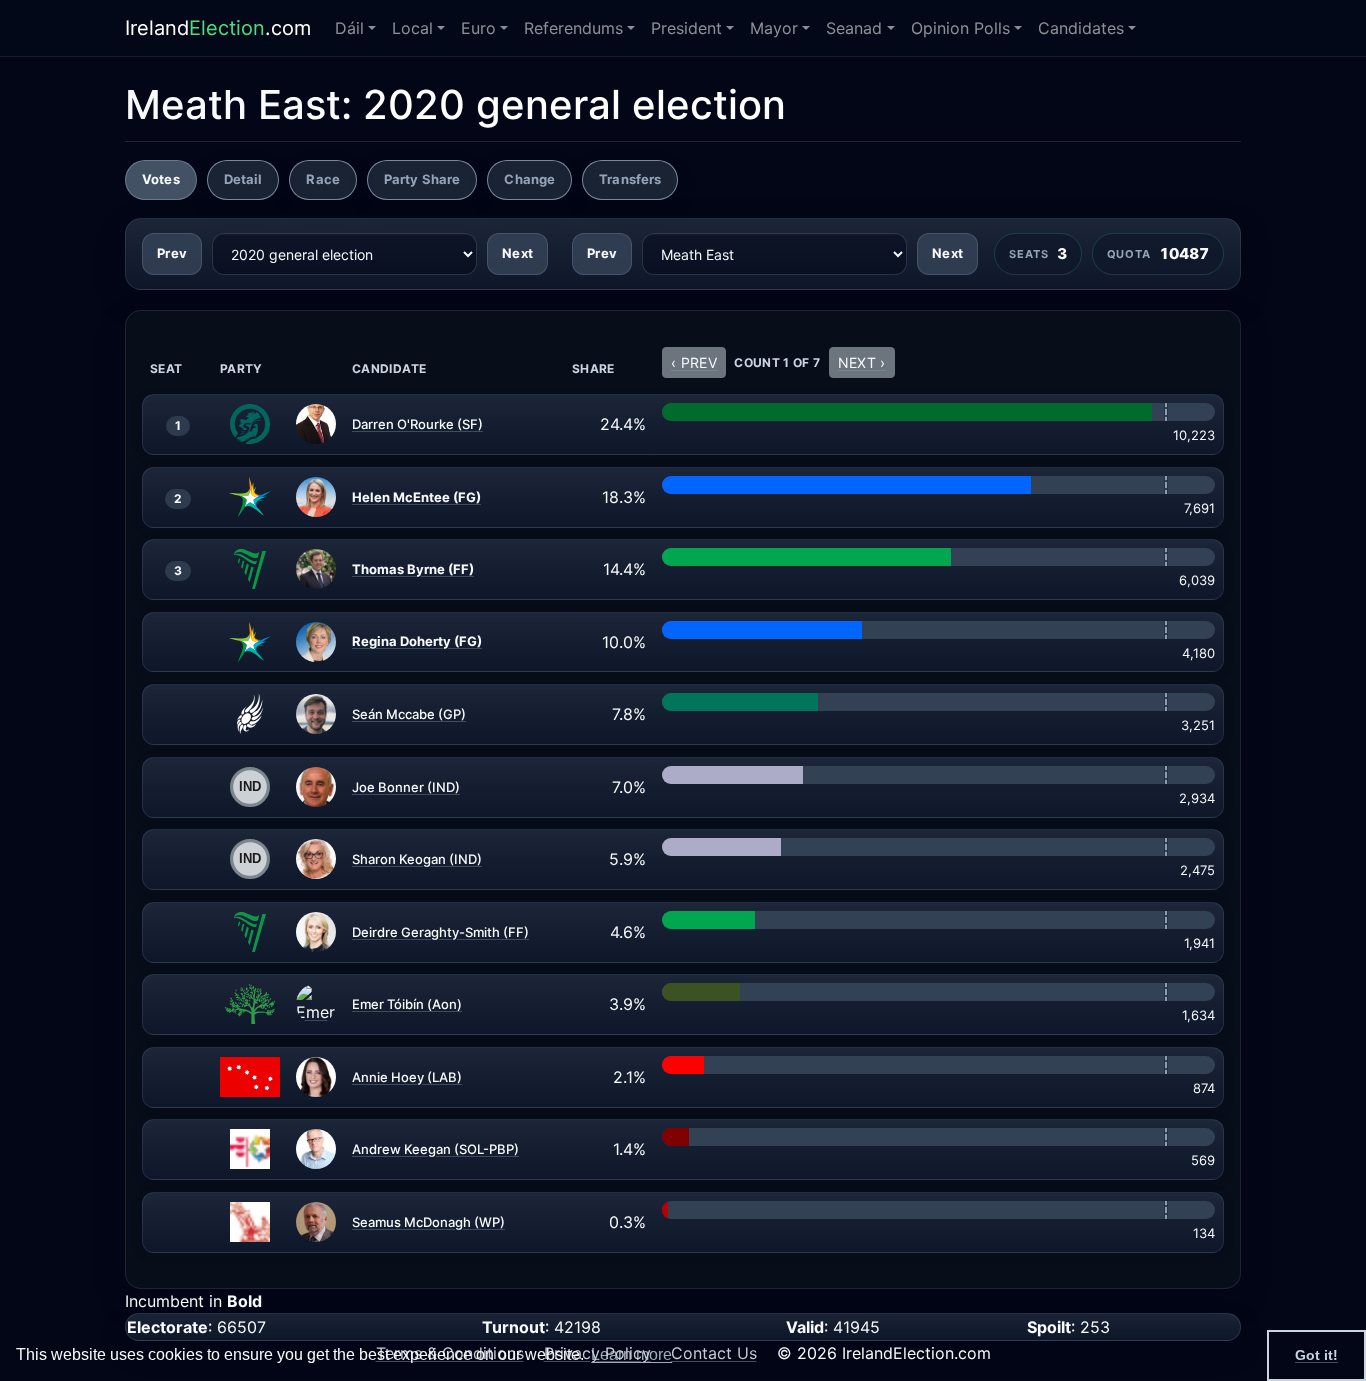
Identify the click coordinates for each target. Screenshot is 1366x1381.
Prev (172, 253)
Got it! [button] (1316, 1355)
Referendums (573, 28)
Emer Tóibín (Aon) (407, 1004)
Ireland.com (218, 28)
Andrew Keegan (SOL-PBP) (435, 1149)
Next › (862, 362)
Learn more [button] (631, 1354)
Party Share (422, 179)
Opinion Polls (960, 28)
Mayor (774, 28)
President (686, 28)
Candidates (1081, 28)
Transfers (630, 179)
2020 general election (574, 104)
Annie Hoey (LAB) (407, 1076)
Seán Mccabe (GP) (409, 714)
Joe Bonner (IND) (406, 786)
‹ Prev (694, 362)
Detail (243, 179)
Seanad (854, 28)
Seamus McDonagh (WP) (428, 1221)
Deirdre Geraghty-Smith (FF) (440, 931)
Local (412, 28)
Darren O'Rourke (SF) (417, 424)
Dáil (349, 28)
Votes (161, 179)
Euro (478, 28)
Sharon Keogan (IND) (417, 859)
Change (529, 179)
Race (323, 179)
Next (517, 253)
